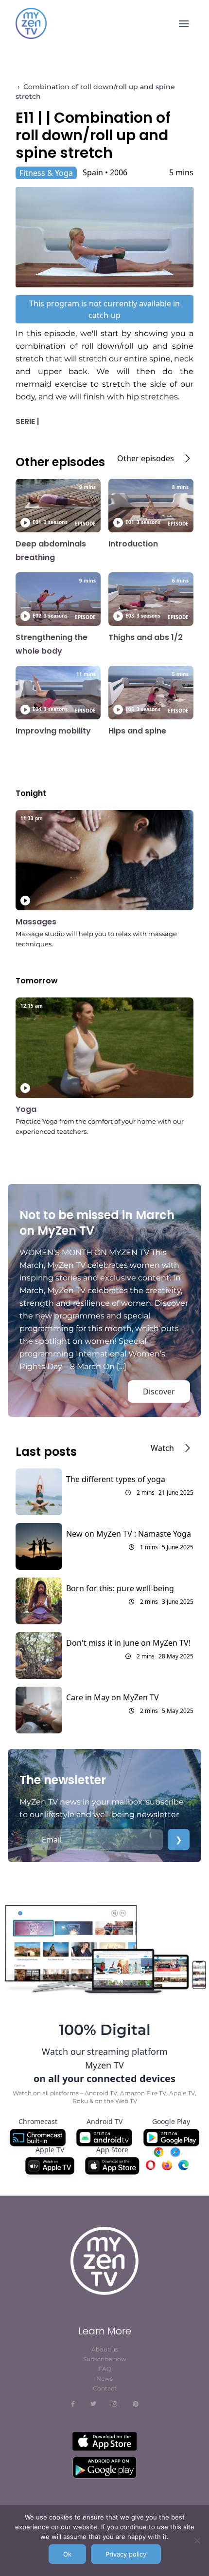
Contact (105, 2388)
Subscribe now (105, 2359)
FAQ (105, 2369)
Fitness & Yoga (46, 173)
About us (105, 2349)
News (104, 2379)
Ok (67, 2554)
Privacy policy (126, 2554)
